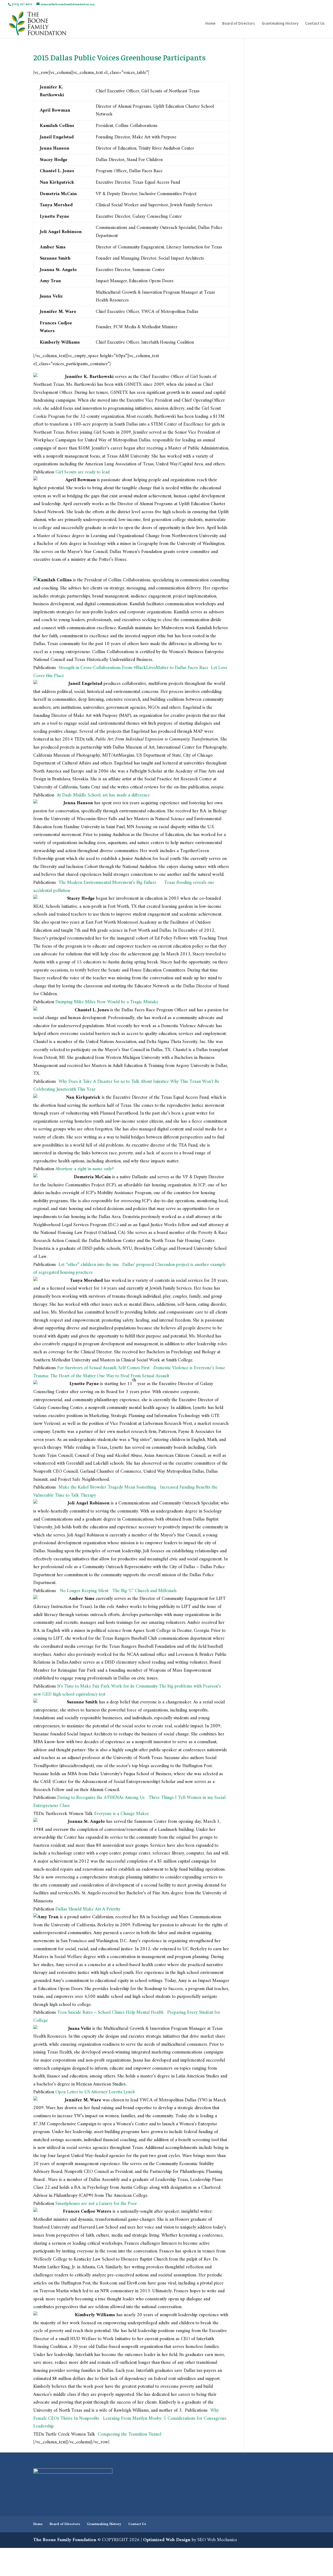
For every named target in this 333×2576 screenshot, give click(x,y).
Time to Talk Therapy (75, 1495)
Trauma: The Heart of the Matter (65, 1376)
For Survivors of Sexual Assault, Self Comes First (103, 1368)
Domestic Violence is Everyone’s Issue (189, 1368)
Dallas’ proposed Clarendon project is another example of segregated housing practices (130, 1269)
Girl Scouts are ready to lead (82, 472)
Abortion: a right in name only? (85, 1169)
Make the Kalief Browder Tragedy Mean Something (107, 1487)
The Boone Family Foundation (65, 2540)
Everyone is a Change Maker (121, 1814)
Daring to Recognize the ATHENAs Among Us (101, 1798)
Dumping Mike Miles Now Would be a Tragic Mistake (107, 1002)
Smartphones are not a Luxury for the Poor (96, 2204)
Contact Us (315, 24)
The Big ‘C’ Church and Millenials (145, 1591)
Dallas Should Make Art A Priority (88, 1909)
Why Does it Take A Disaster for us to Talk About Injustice (114, 1082)
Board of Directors (239, 24)
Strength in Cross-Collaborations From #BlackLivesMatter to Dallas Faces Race (134, 668)
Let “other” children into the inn (88, 1265)
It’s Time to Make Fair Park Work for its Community (107, 1686)
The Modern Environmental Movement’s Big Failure (107, 883)
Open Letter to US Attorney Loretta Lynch (95, 2092)
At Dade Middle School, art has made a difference (103, 795)
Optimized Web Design (167, 2540)
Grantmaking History (280, 24)
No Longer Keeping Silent (84, 1591)
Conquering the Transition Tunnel (130, 2434)
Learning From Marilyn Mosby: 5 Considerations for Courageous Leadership (130, 2423)
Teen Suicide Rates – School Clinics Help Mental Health (110, 2012)
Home (210, 24)
